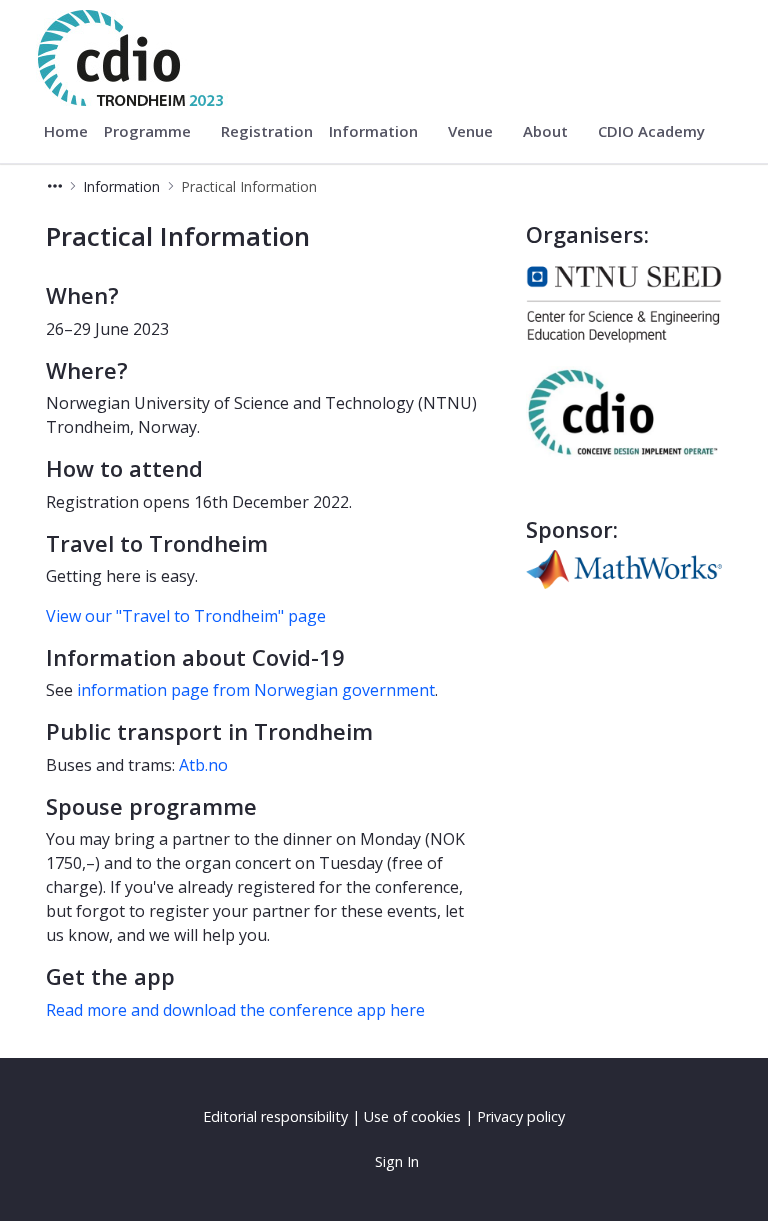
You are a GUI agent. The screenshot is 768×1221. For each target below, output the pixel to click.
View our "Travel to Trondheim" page (186, 616)
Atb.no (203, 765)
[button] (55, 186)
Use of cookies (412, 1116)
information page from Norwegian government (256, 690)
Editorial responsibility (275, 1116)
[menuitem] (66, 132)
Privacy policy (521, 1116)
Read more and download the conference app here (235, 1010)
